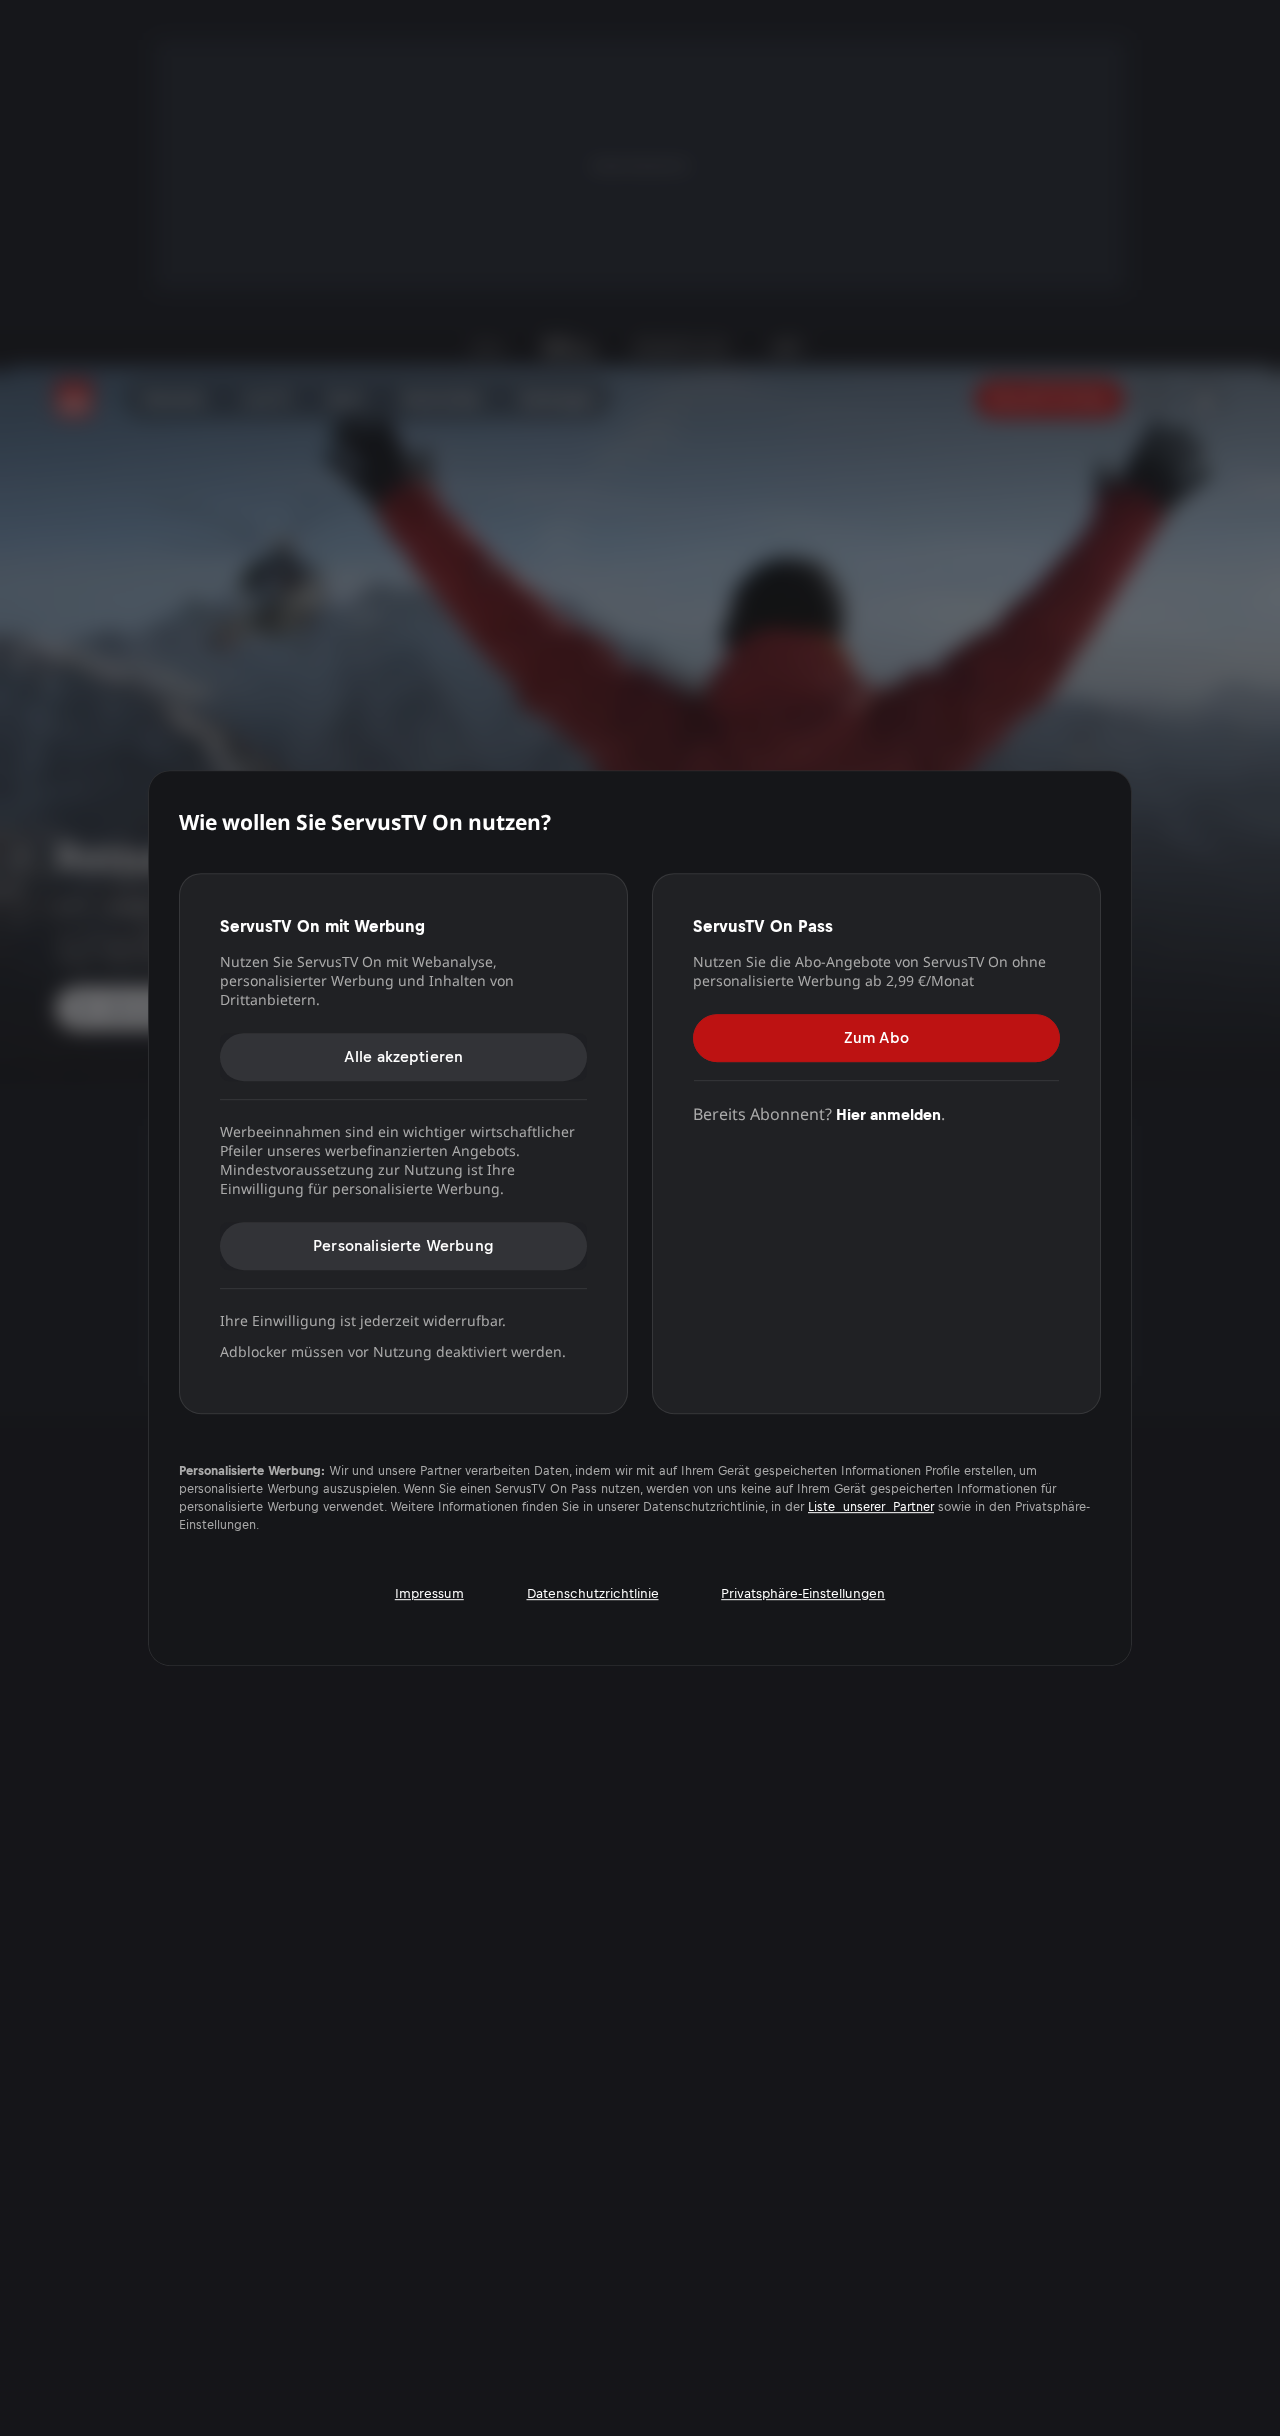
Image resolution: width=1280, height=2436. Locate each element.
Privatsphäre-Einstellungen (803, 1593)
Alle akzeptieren (404, 1056)
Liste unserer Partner (871, 1507)
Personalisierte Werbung (403, 1245)
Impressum (429, 1593)
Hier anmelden (888, 1114)
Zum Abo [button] (876, 1037)
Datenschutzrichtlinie (593, 1593)
